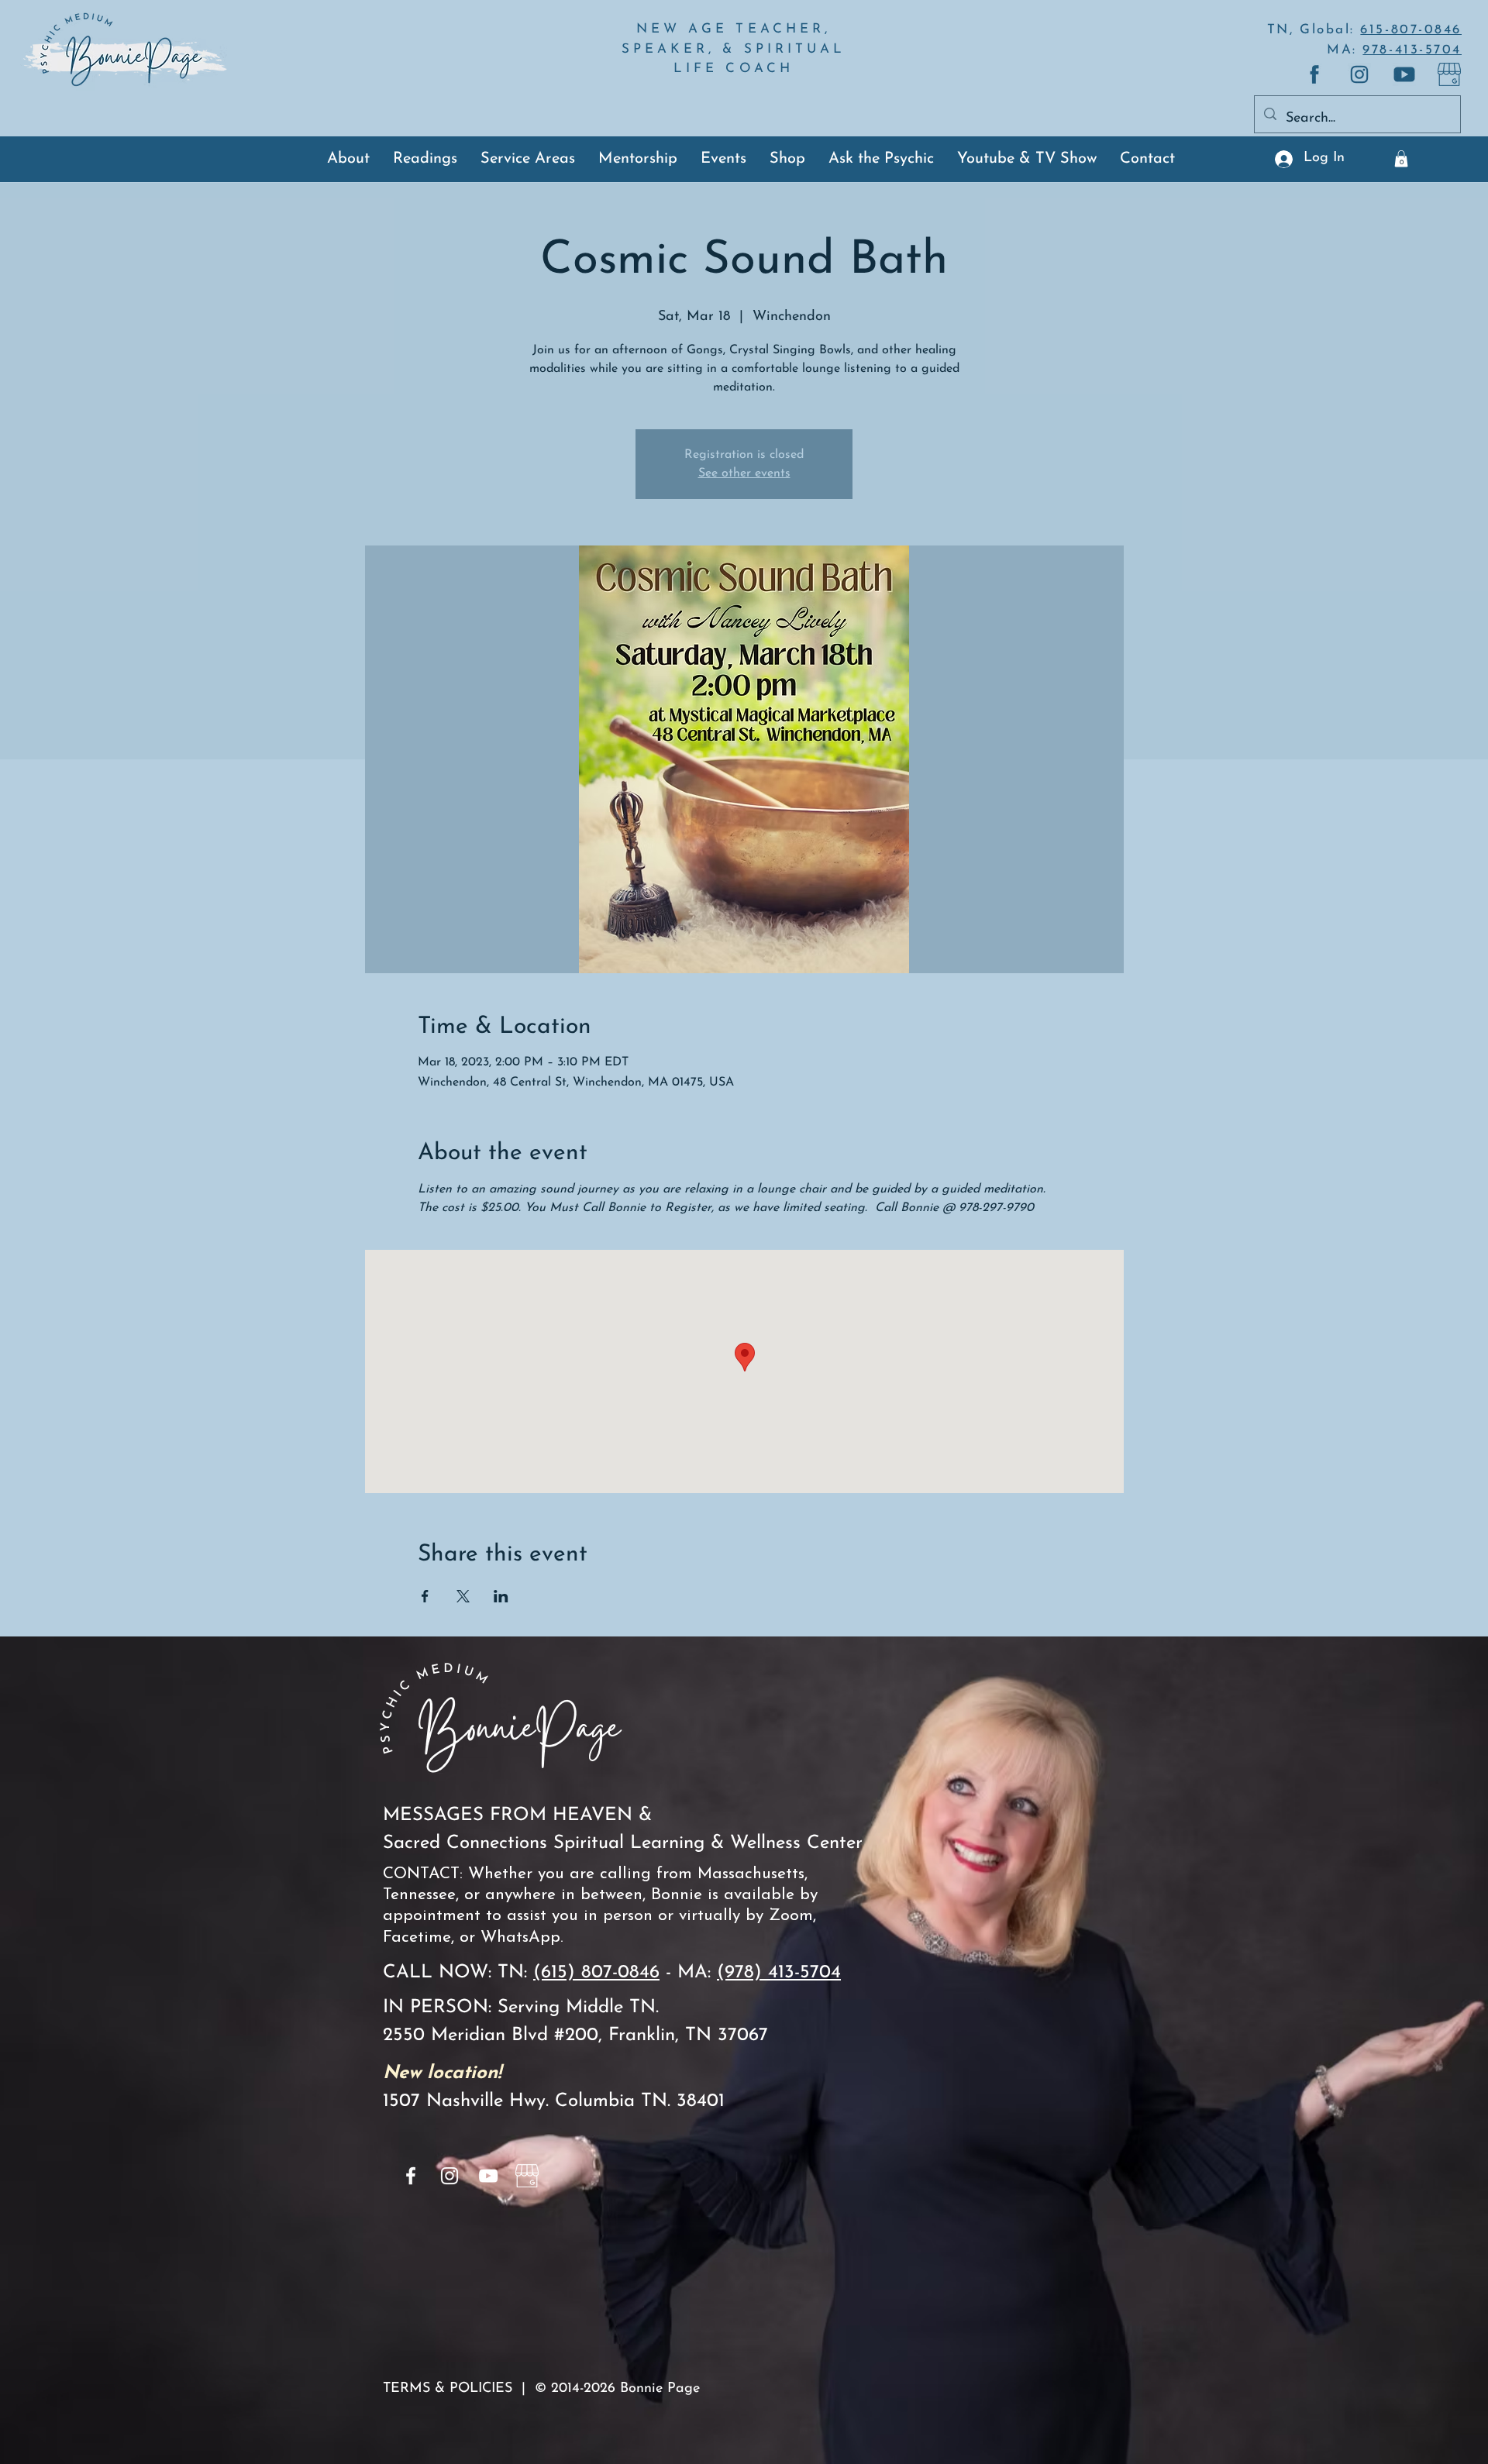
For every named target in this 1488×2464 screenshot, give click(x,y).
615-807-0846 (1411, 30)
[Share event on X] (463, 1596)
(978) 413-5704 (779, 1973)
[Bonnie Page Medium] (1449, 74)
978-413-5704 (1412, 50)
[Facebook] (411, 2176)
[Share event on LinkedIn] (501, 1596)
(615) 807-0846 (596, 1973)
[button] (1401, 159)
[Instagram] (449, 2176)
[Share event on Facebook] (425, 1596)
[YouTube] (488, 2176)
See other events (744, 473)
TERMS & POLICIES (448, 2389)
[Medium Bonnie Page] (1314, 74)
